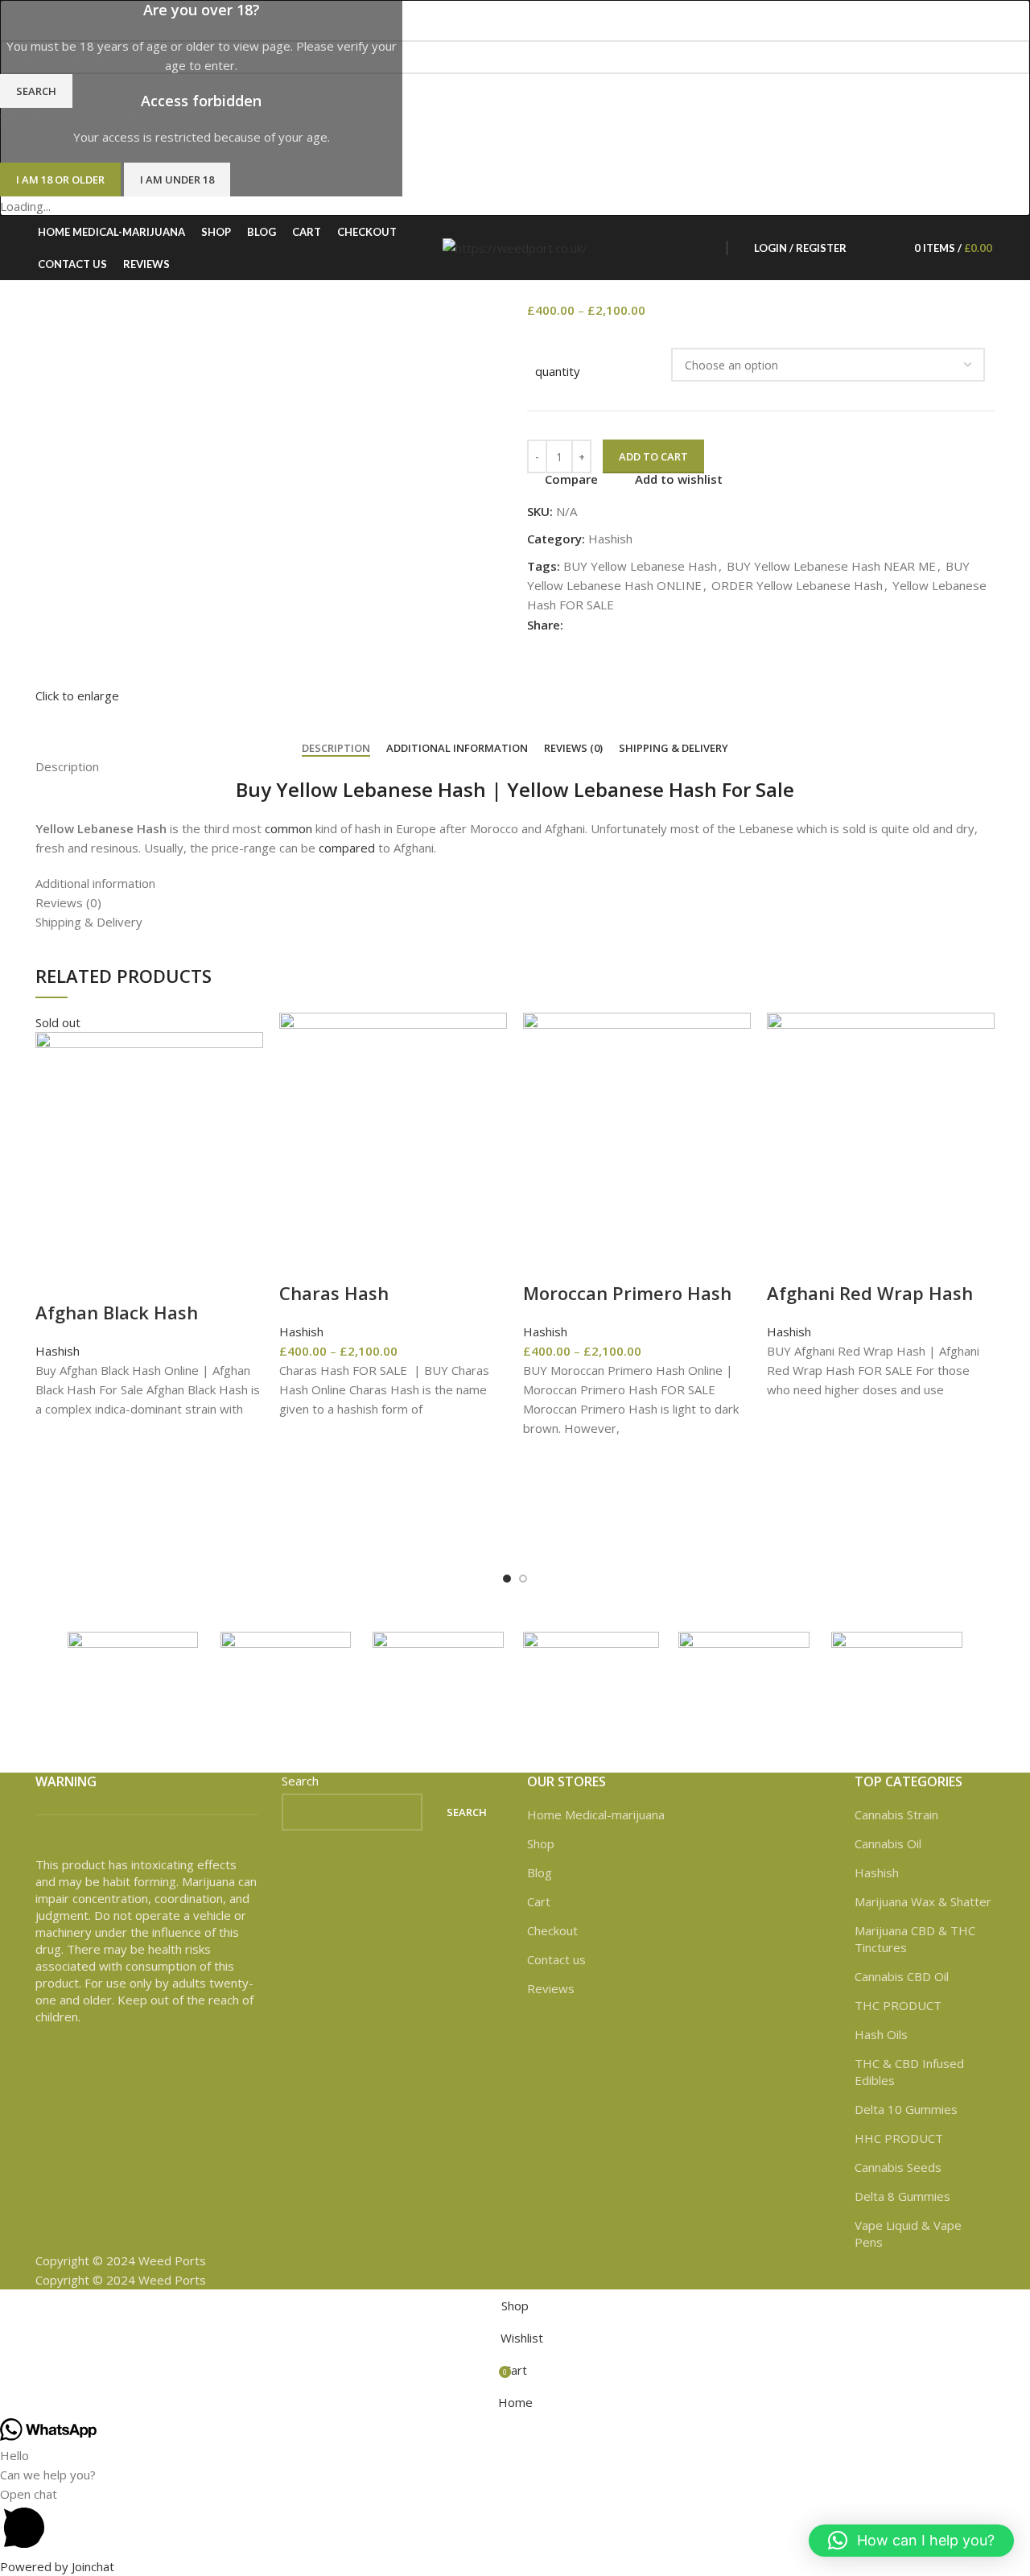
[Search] (863, 248)
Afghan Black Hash (117, 1312)
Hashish (58, 1351)
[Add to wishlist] (56, 1439)
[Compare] (56, 1280)
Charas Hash (334, 1293)
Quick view (56, 1519)
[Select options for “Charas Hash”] (299, 1479)
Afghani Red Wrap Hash (870, 1293)
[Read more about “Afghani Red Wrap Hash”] (787, 1459)
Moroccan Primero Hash (627, 1293)
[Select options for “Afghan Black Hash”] (56, 1479)
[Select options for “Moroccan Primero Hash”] (543, 1498)
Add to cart (653, 456)
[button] (911, 2541)
